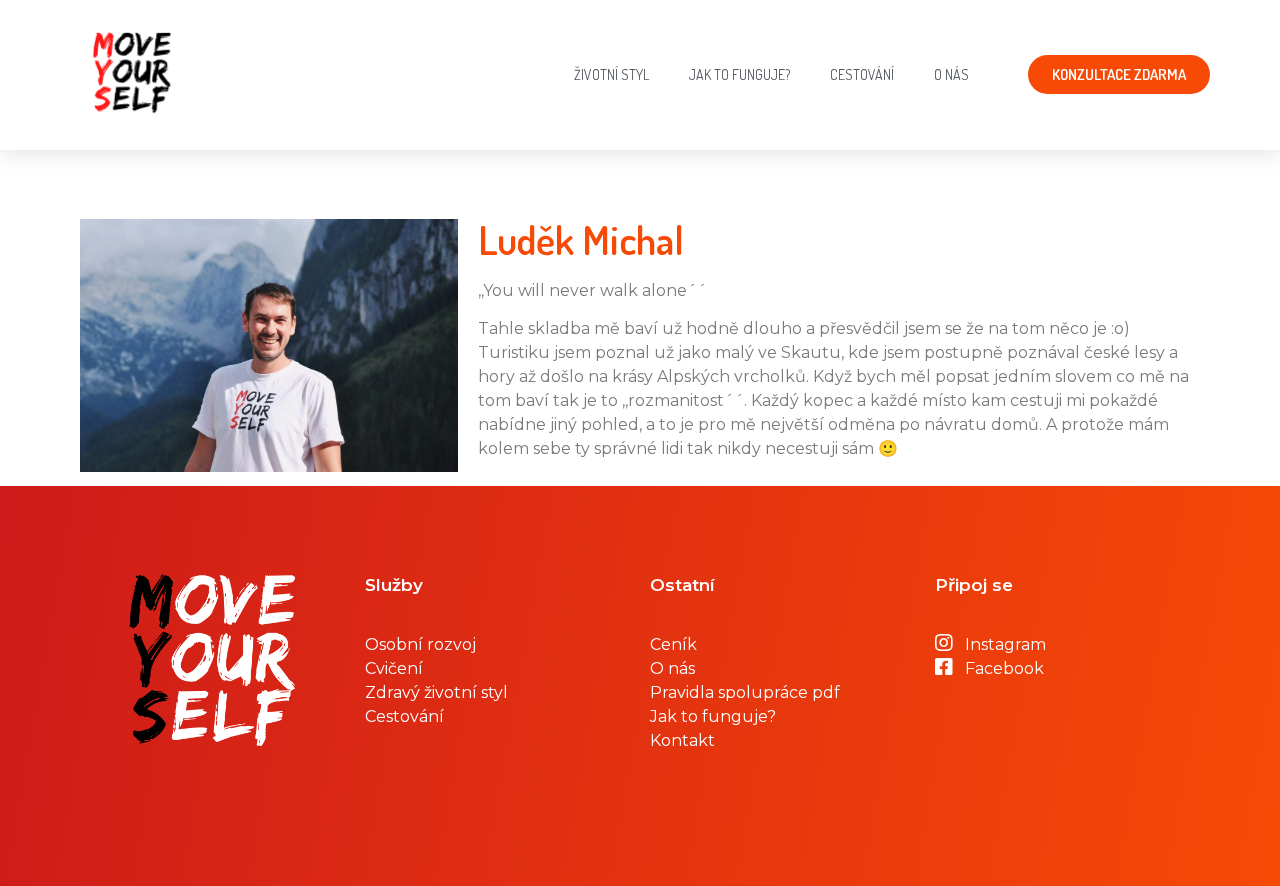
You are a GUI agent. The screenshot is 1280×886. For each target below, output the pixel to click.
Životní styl (611, 74)
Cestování (862, 74)
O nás (951, 74)
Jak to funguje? (739, 74)
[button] (1119, 74)
